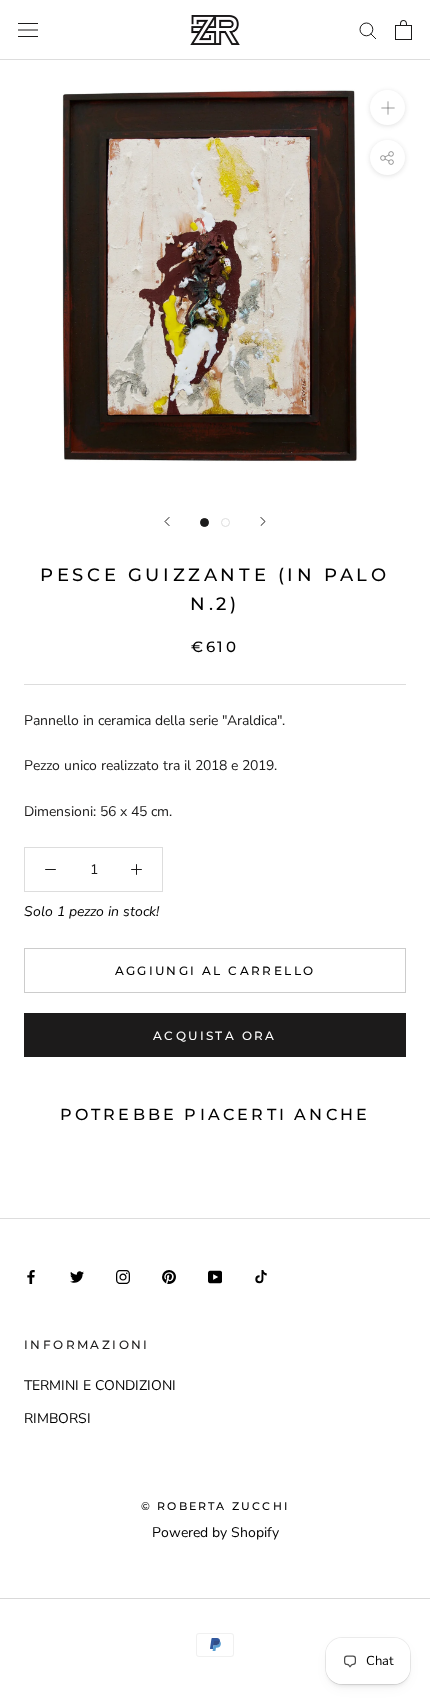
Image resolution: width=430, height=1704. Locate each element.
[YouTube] (215, 1275)
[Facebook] (31, 1275)
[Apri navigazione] (28, 29)
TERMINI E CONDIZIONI (100, 1385)
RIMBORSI (57, 1418)
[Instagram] (123, 1275)
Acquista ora (215, 1035)
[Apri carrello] (403, 30)
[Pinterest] (169, 1275)
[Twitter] (77, 1275)
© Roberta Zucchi (215, 1506)
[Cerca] (368, 29)
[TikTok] (261, 1275)
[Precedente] (167, 521)
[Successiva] (263, 521)
